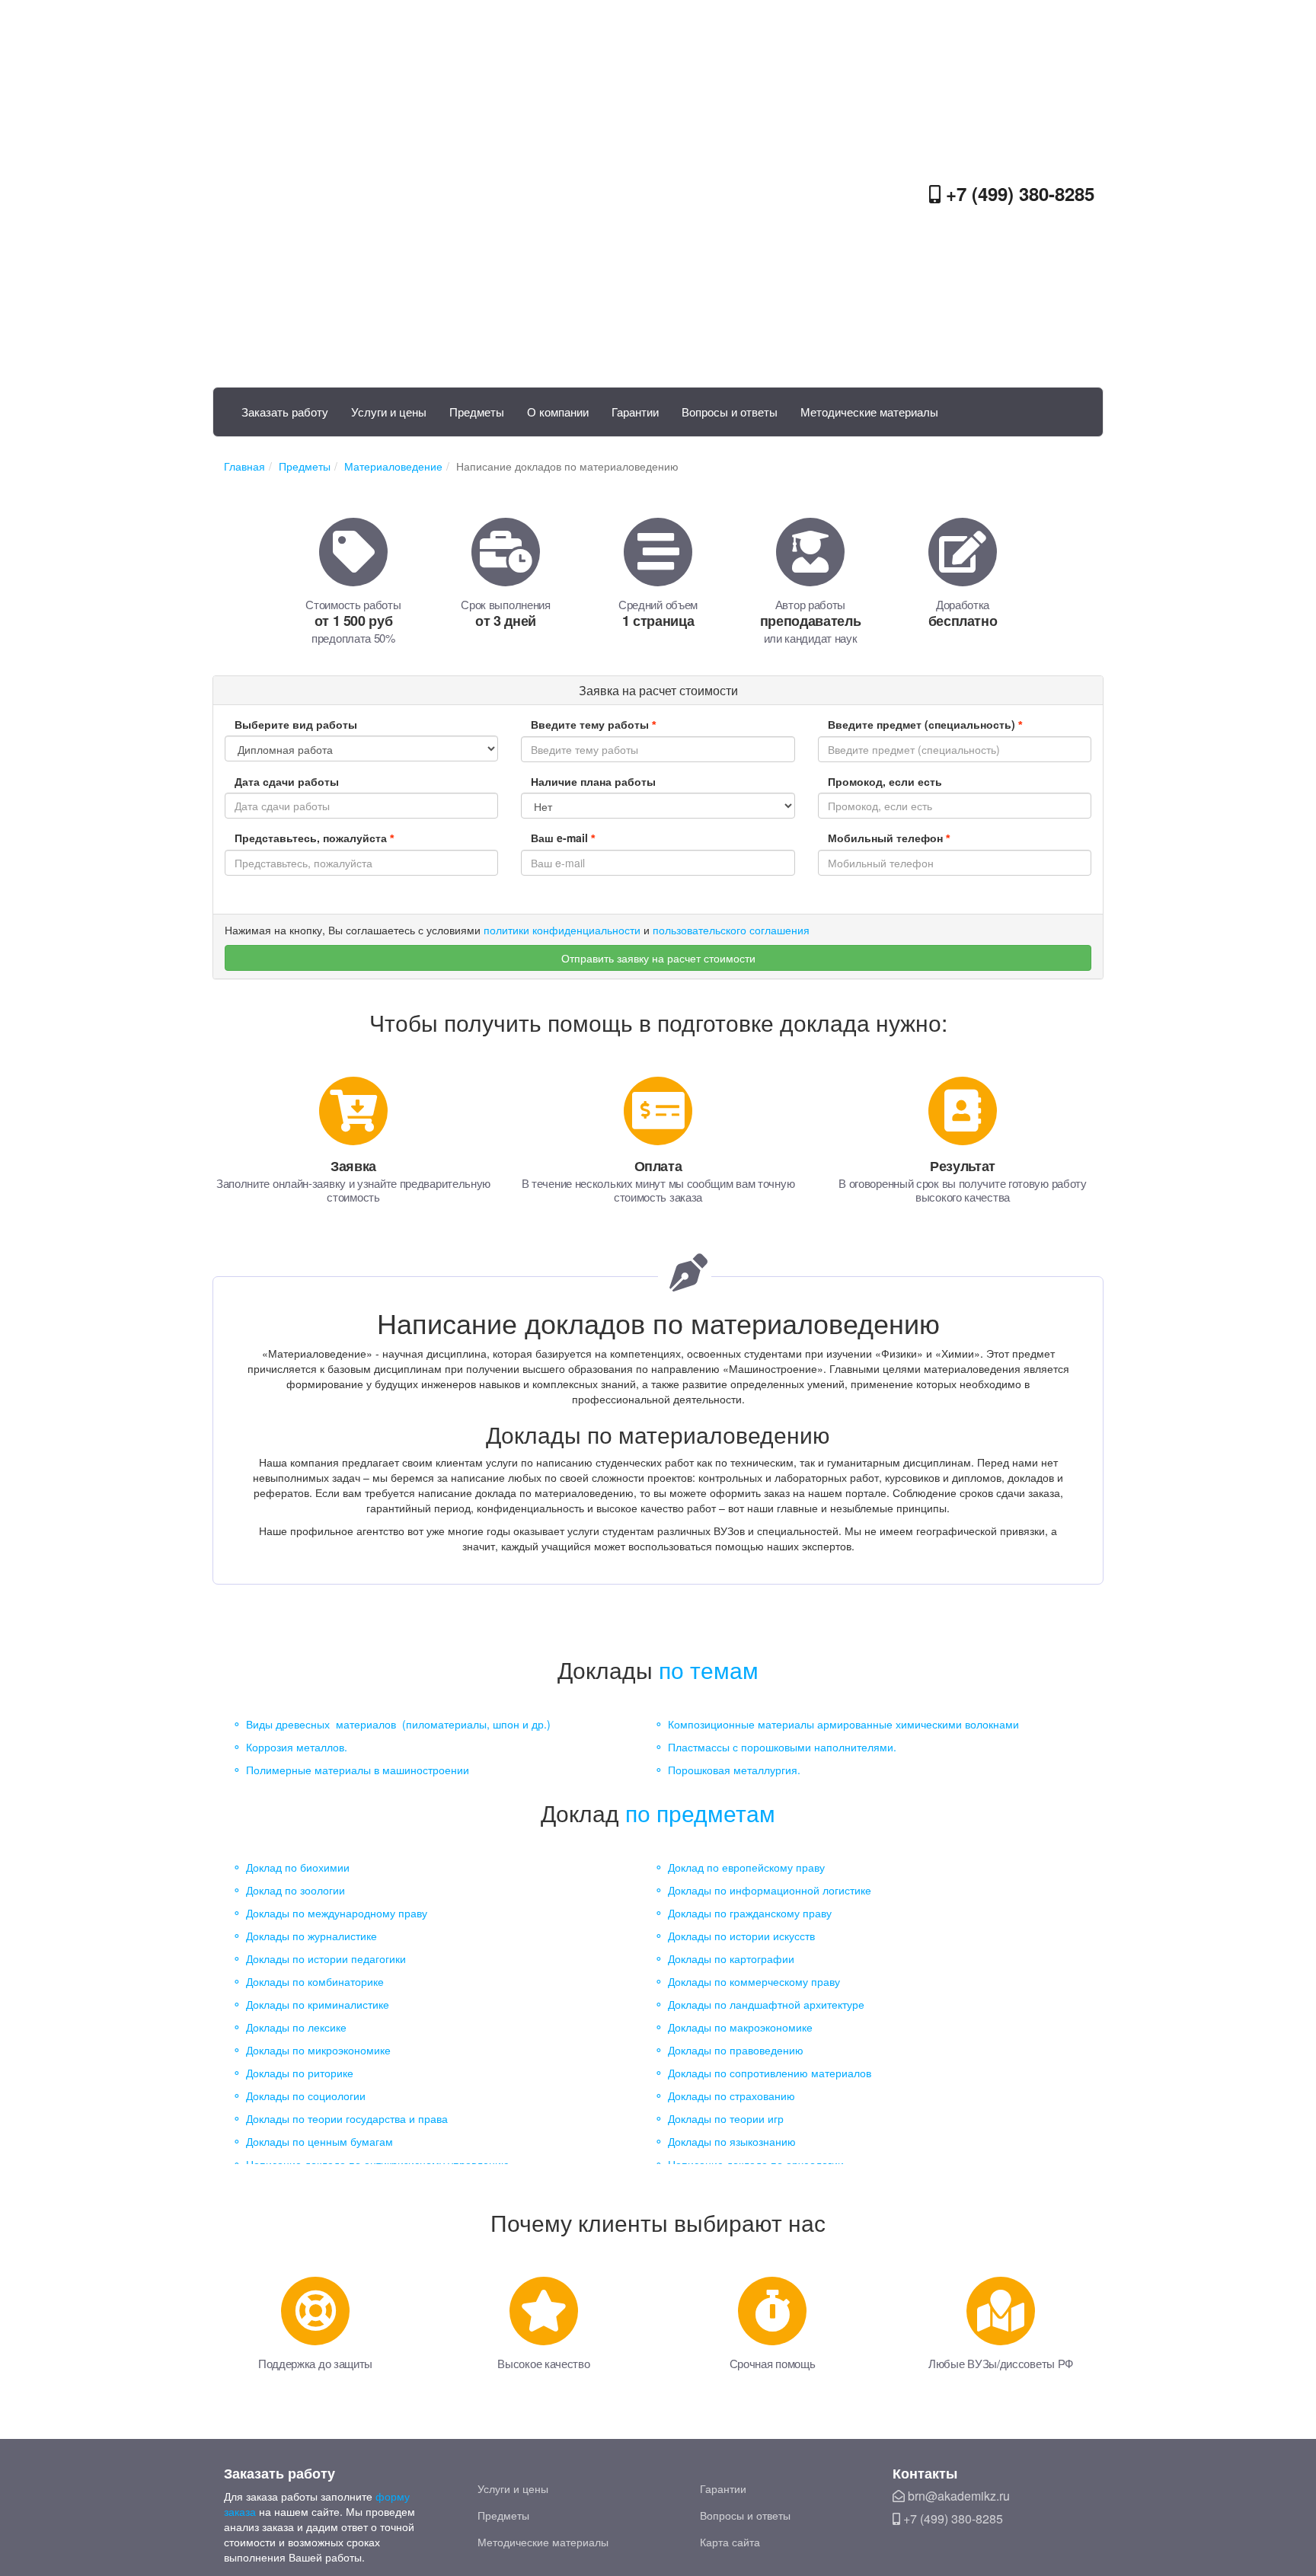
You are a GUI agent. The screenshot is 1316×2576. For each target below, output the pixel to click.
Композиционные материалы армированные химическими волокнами (843, 1724)
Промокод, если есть (885, 781)
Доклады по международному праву (337, 1913)
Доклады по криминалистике (318, 2004)
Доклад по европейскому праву (746, 1867)
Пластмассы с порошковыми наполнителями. (782, 1747)
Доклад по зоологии (295, 1890)
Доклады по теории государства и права (347, 2118)
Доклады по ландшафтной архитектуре (766, 2004)
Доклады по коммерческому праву (754, 1981)
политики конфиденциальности (562, 930)
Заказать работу (285, 412)
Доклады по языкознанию (732, 2141)
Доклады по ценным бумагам (319, 2141)
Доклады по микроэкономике (318, 2050)
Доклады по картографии (731, 1958)
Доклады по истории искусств (741, 1936)
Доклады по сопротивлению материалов (770, 2073)
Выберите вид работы (296, 724)
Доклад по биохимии (298, 1867)
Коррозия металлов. (297, 1747)
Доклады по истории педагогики (326, 1958)
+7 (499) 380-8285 (1017, 193)
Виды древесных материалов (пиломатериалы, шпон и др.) (398, 1724)
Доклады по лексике (296, 2027)
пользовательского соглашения (731, 930)
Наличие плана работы (593, 781)
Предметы (477, 412)
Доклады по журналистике (311, 1936)
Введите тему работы (593, 724)
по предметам (700, 1813)
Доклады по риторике (300, 2073)
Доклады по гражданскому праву (750, 1913)
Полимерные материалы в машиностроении (358, 1770)
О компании (558, 412)
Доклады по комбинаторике (315, 1981)
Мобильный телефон (889, 838)
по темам (709, 1669)
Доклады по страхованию (731, 2096)
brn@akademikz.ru (957, 2496)
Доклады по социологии (306, 2096)
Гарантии (635, 412)
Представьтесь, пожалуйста (314, 838)
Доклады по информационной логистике (770, 1890)
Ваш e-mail (563, 838)
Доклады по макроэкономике (740, 2027)
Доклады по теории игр (726, 2118)
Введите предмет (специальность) (925, 724)
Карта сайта (730, 2542)
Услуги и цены (389, 412)
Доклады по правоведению (736, 2050)
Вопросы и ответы (730, 412)
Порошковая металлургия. (734, 1770)
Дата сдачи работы (287, 781)
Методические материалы (869, 412)
